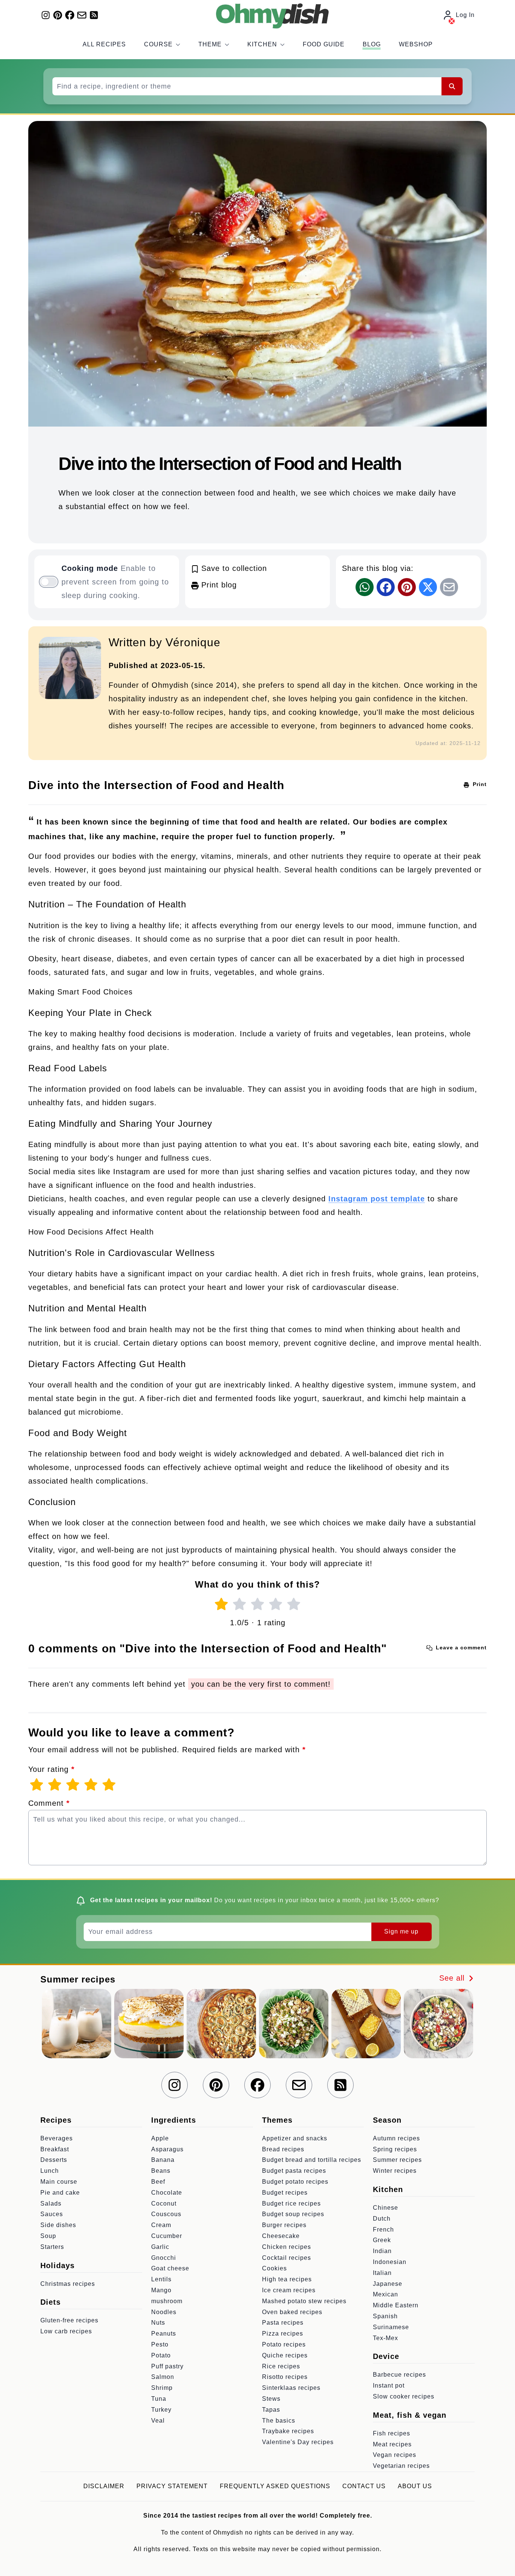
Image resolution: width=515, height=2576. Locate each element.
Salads (51, 2204)
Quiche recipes (285, 2355)
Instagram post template (377, 1199)
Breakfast (55, 2149)
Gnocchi (164, 2258)
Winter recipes (395, 2171)
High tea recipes (287, 2279)
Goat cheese (170, 2268)
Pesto (160, 2344)
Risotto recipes (285, 2377)
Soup (48, 2236)
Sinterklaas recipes (291, 2388)
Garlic (160, 2247)
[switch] (49, 582)
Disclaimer (104, 2486)
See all (453, 1978)
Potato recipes (284, 2344)
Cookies (274, 2268)
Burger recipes (284, 2225)
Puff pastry (167, 2366)
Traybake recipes (288, 2431)
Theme (210, 44)
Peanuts (164, 2334)
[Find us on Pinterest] (58, 15)
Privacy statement (172, 2486)
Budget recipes (285, 2193)
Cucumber (167, 2236)
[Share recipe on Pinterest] (407, 587)
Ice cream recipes (289, 2290)
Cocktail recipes (287, 2258)
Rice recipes (281, 2366)
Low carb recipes (66, 2331)
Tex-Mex (385, 2338)
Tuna (159, 2399)
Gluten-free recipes (69, 2320)
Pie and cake (60, 2193)
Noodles (164, 2312)
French (383, 2230)
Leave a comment (460, 1647)
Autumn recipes (396, 2138)
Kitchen (262, 44)
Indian (382, 2251)
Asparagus (167, 2149)
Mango (161, 2290)
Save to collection (233, 568)
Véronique (193, 642)
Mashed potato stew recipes (304, 2301)
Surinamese (391, 2327)
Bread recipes (283, 2149)
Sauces (52, 2214)
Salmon (163, 2377)
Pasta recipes (283, 2323)
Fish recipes (392, 2433)
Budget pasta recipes (294, 2171)
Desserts (54, 2160)
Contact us (364, 2486)
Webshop (416, 44)
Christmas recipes (68, 2284)
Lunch (50, 2171)
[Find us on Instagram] (46, 15)
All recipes (104, 44)
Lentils (161, 2279)
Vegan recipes (395, 2455)
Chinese (385, 2208)
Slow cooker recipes (404, 2396)
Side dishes (58, 2225)
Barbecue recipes (399, 2375)
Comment (49, 1803)
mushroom (167, 2301)
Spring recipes (395, 2149)
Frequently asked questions (275, 2486)
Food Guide (324, 44)
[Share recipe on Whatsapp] (365, 587)
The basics (279, 2421)
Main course (59, 2182)
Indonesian (390, 2262)
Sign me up (401, 1931)
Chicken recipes (287, 2247)
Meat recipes (392, 2444)
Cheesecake (281, 2236)
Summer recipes (397, 2160)
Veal (158, 2421)
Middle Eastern (396, 2305)
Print (479, 784)
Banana (163, 2160)
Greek (382, 2240)
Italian (382, 2273)
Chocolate (167, 2193)
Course (158, 44)
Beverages (57, 2138)
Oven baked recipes (292, 2312)
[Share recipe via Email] (449, 587)
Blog (372, 44)
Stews (271, 2399)
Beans (161, 2171)
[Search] (452, 86)
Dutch (382, 2219)
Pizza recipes (283, 2334)
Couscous (166, 2214)
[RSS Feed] (94, 15)
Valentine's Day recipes (298, 2442)
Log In (465, 15)
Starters (52, 2247)
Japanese (388, 2284)
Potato (161, 2355)
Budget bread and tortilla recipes (312, 2160)
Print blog (218, 585)
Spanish (385, 2316)
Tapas (271, 2410)
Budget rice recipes (291, 2204)
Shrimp (162, 2388)
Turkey (161, 2410)
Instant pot (389, 2386)
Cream (161, 2225)
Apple (160, 2138)
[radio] (221, 1604)
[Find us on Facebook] (70, 15)
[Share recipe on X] (428, 587)
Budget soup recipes (293, 2214)
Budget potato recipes (295, 2182)
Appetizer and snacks (295, 2138)
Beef (158, 2182)
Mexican (385, 2294)
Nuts (158, 2323)
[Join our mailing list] (82, 15)
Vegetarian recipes (401, 2466)
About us (415, 2486)
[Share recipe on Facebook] (386, 587)
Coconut (164, 2204)
